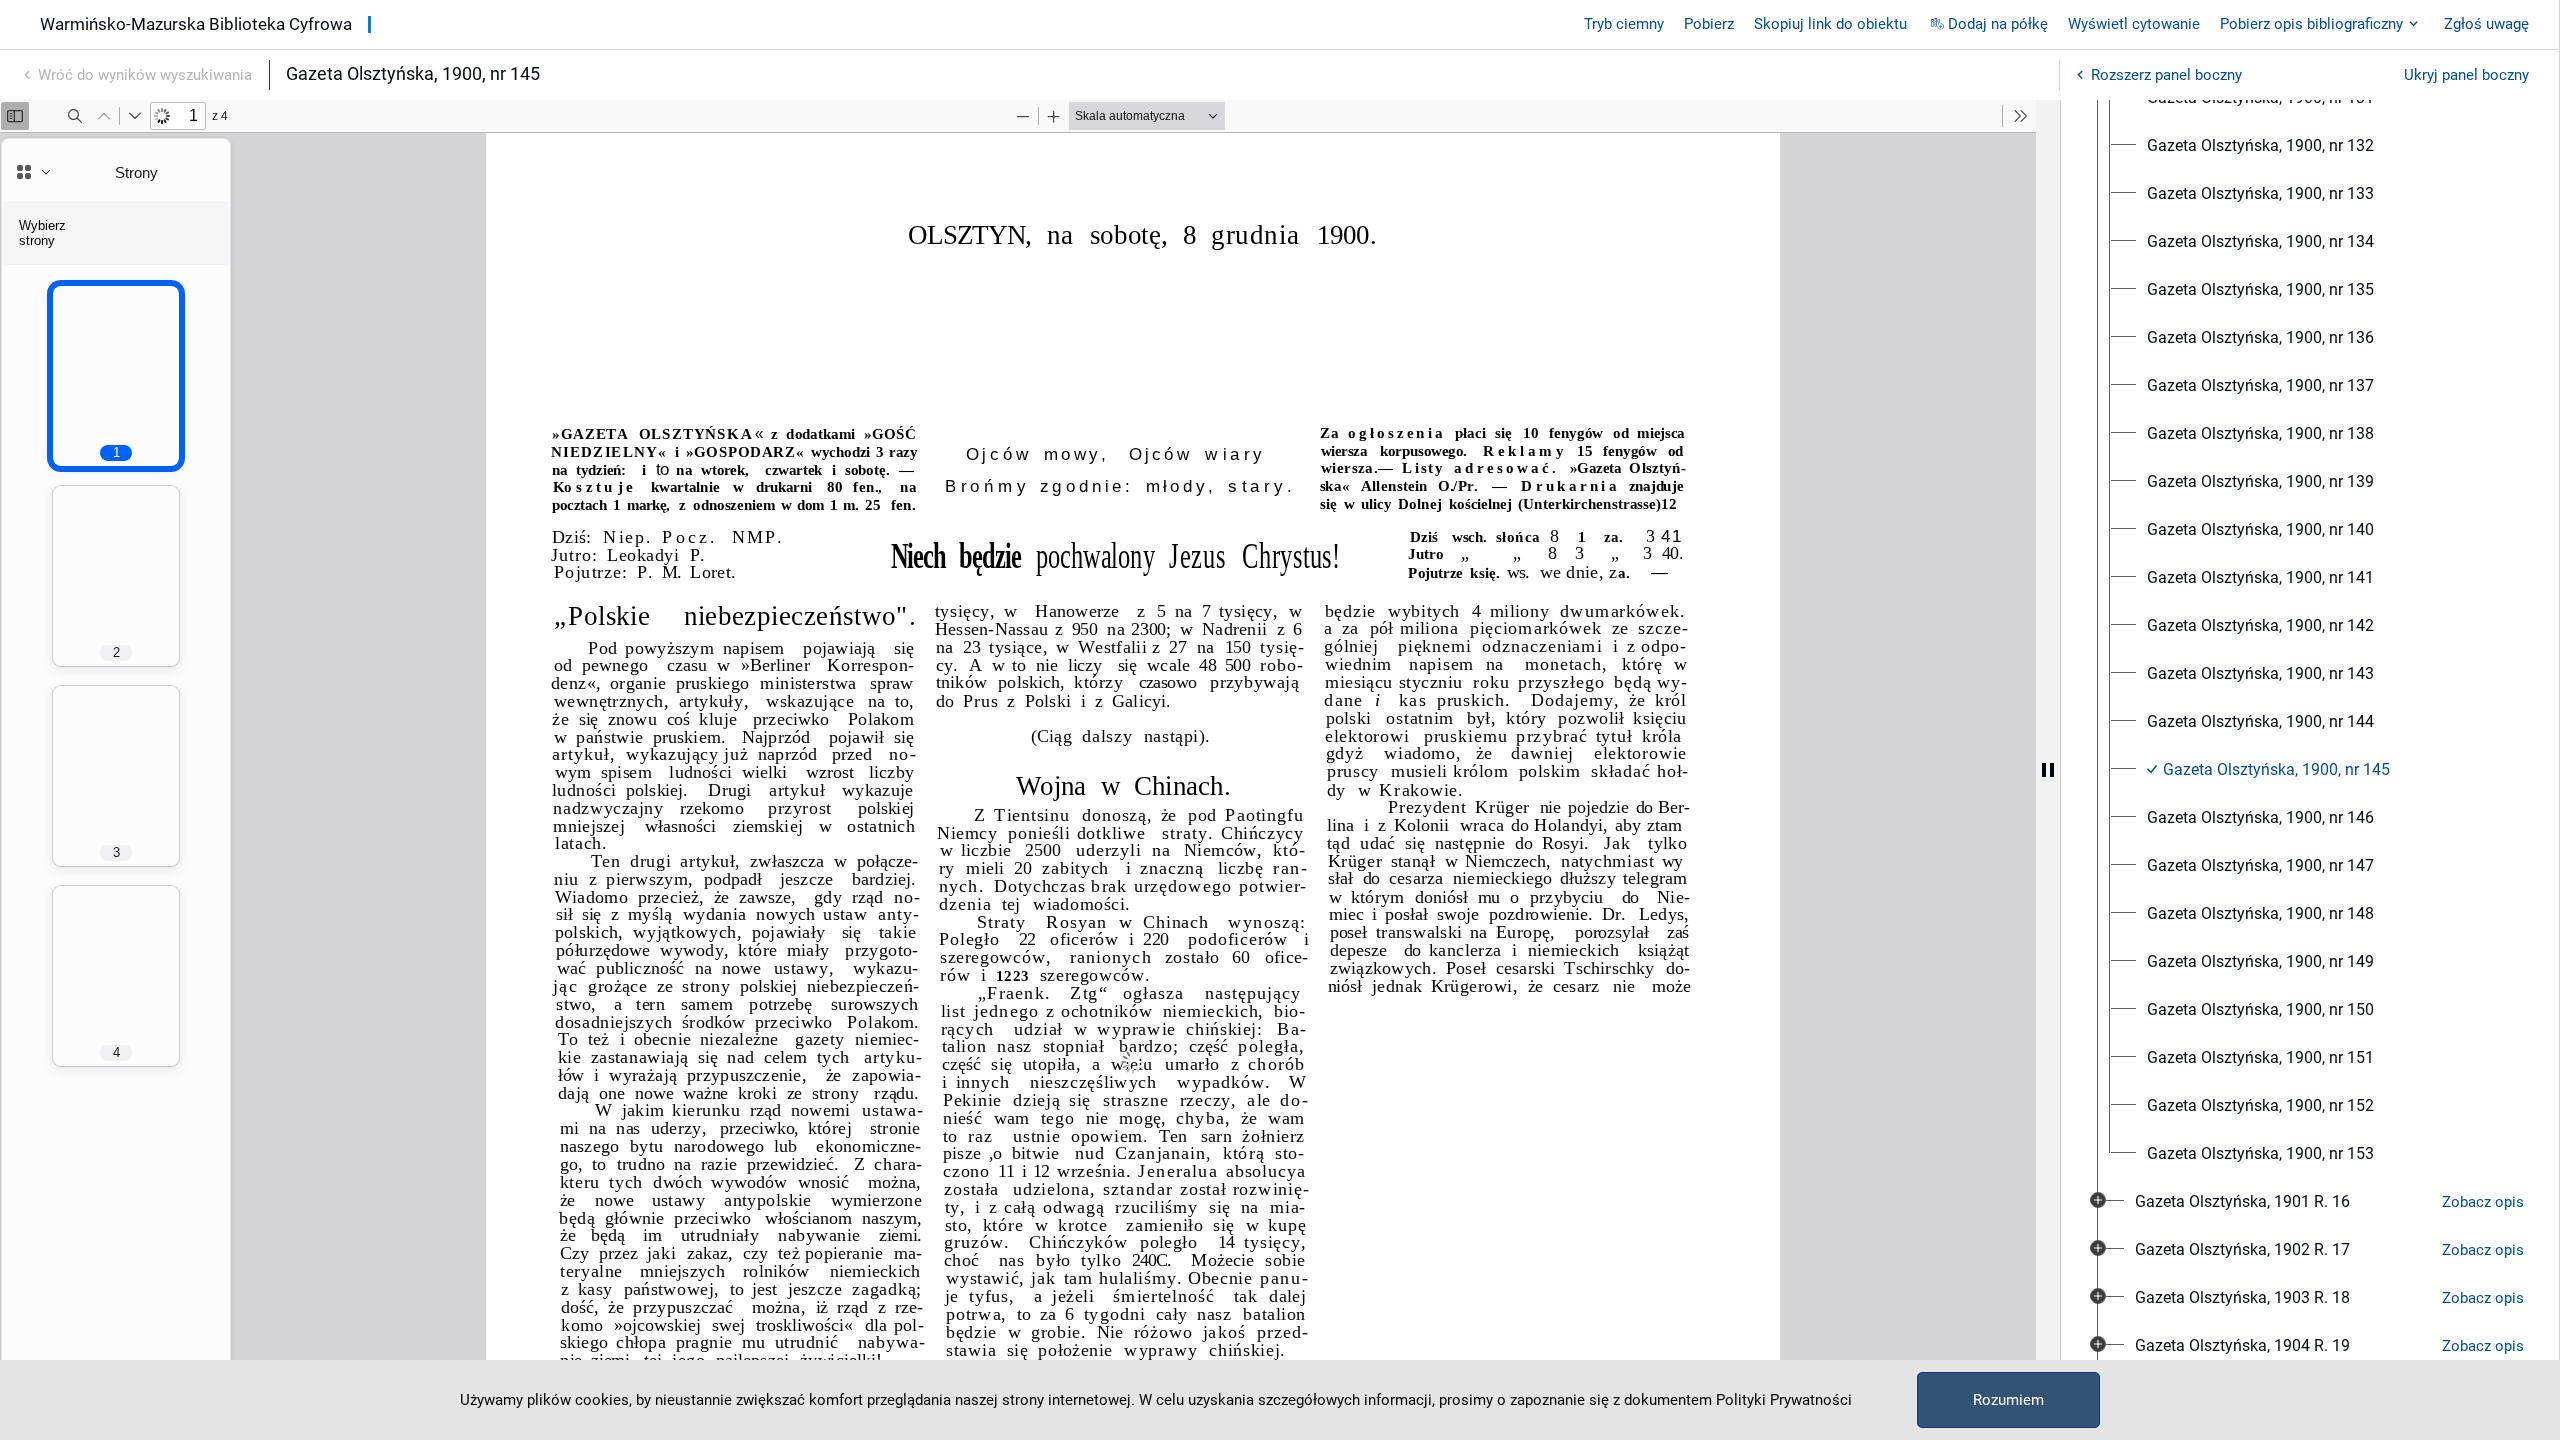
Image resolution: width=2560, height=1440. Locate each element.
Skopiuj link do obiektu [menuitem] (1830, 24)
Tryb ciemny (1624, 24)
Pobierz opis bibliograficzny (2311, 24)
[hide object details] (2048, 770)
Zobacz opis (2483, 1202)
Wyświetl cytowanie (2134, 24)
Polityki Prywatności (1784, 1400)
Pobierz (1709, 24)
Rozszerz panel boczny (2166, 75)
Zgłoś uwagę (2486, 24)
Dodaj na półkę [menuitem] (1998, 24)
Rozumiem (2008, 1400)
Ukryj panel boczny (2466, 75)
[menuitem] (2260, 146)
